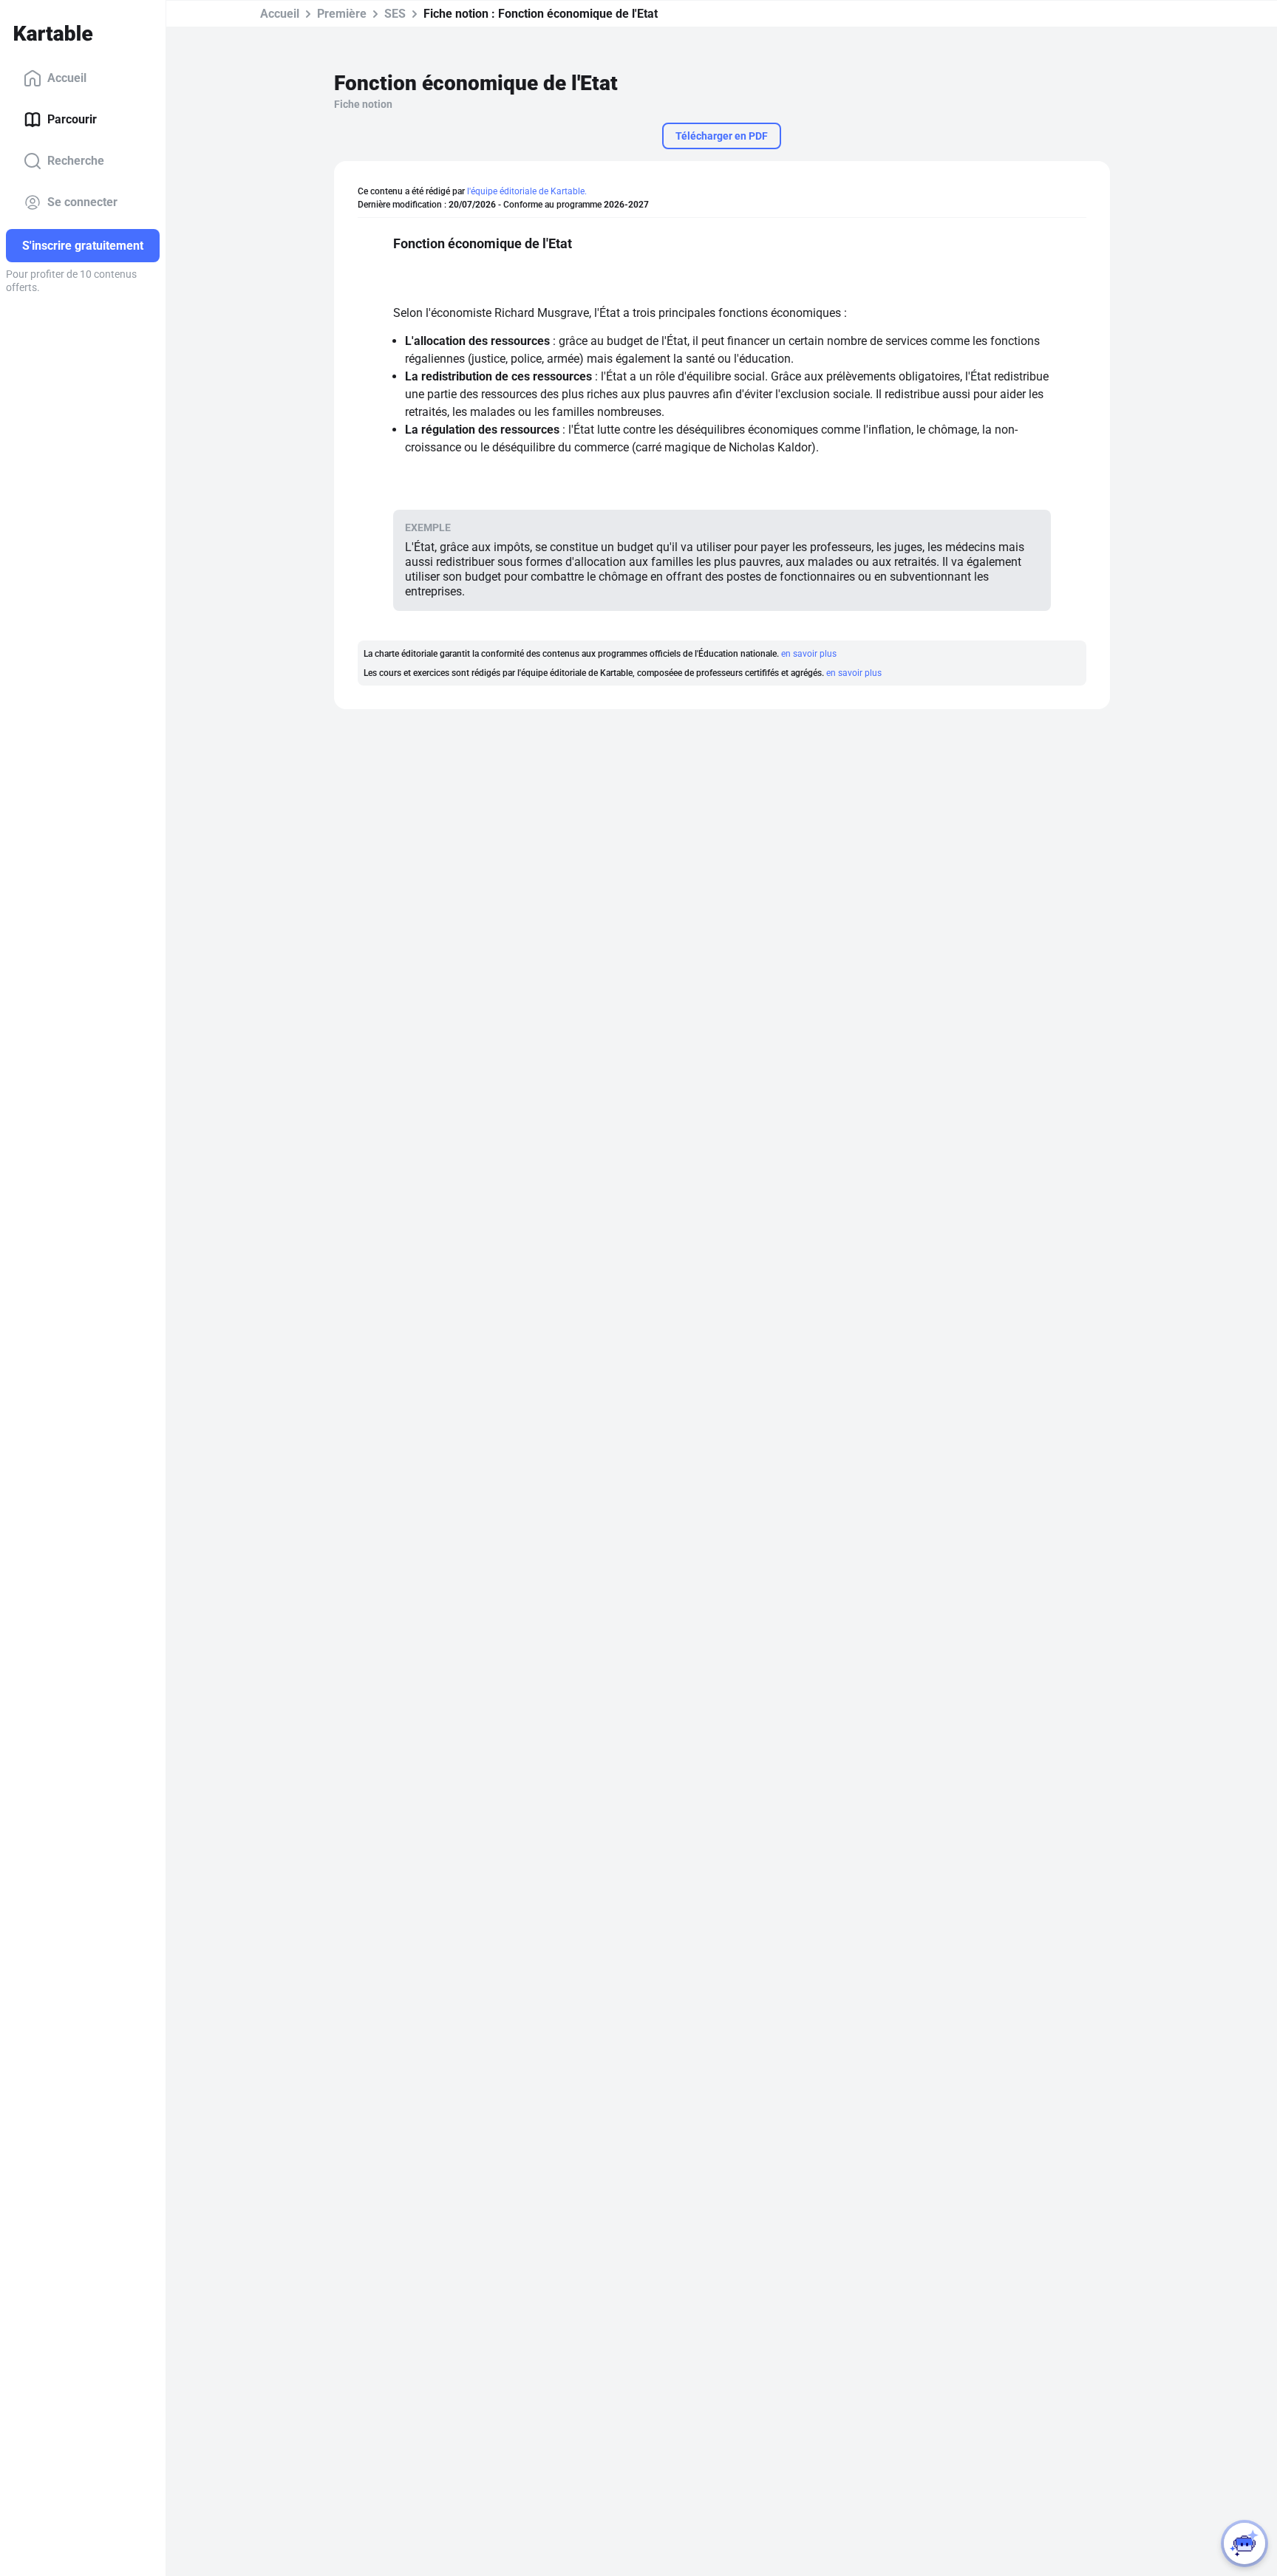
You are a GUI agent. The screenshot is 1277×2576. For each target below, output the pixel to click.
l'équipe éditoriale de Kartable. (527, 191)
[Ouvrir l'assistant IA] (1244, 2543)
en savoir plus (809, 654)
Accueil (67, 78)
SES (395, 14)
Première (342, 14)
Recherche (76, 161)
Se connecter (82, 202)
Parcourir (72, 119)
